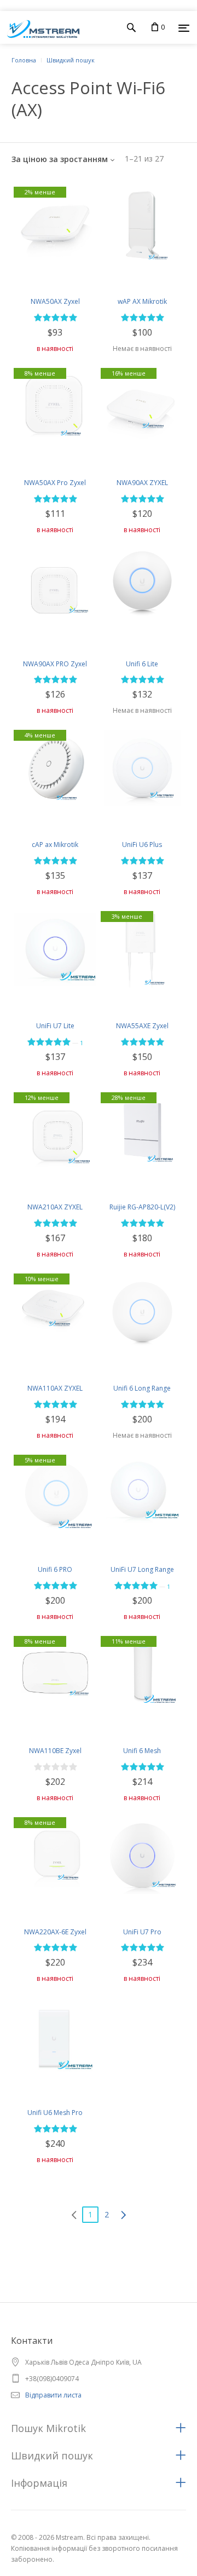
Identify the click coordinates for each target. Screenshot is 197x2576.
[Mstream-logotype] (40, 27)
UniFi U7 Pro (142, 1932)
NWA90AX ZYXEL (142, 483)
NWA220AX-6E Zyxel (55, 1932)
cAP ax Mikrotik (55, 845)
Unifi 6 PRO (55, 1569)
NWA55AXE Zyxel (142, 1026)
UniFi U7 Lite (55, 1026)
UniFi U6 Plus (142, 845)
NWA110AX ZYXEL (55, 1388)
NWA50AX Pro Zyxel (55, 483)
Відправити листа (53, 2395)
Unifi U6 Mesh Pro (55, 2113)
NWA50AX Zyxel (55, 301)
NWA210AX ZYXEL (55, 1207)
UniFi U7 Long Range (142, 1569)
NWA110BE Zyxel (55, 1751)
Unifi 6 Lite (142, 664)
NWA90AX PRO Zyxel (55, 664)
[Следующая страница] (123, 2215)
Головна (24, 60)
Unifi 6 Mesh (142, 1751)
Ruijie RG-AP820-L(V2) (142, 1207)
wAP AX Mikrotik (142, 301)
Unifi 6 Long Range (142, 1388)
